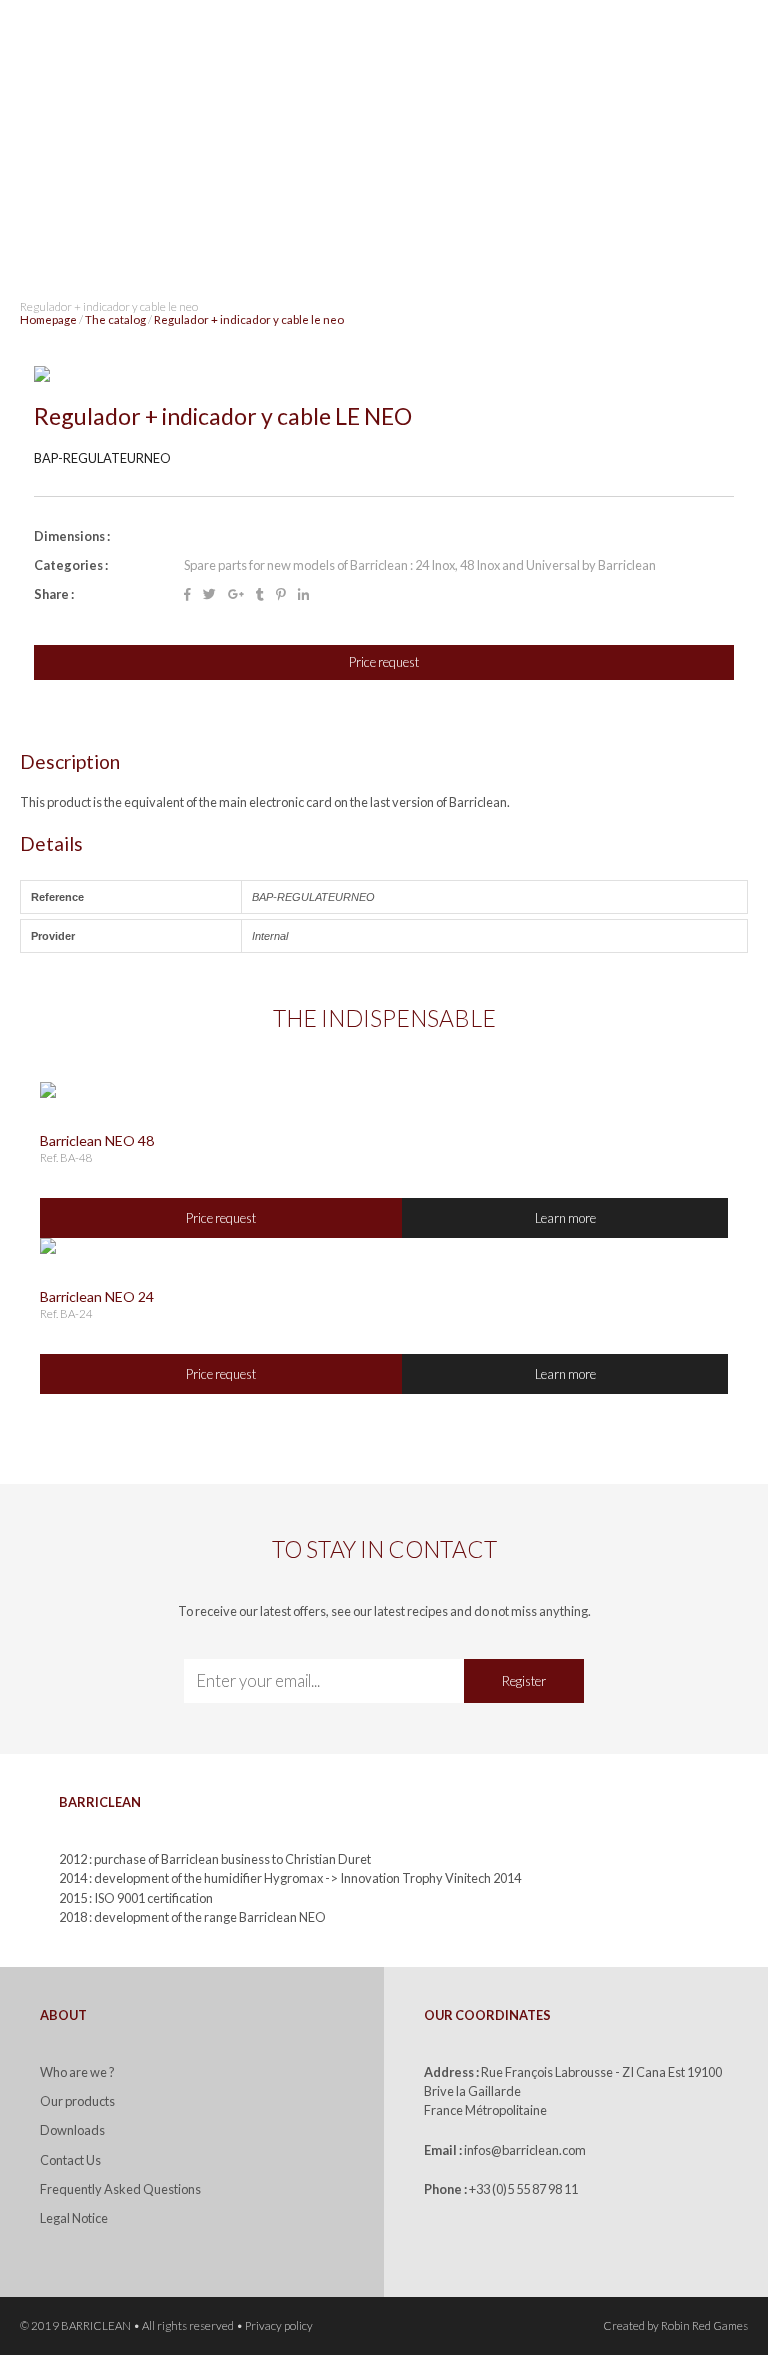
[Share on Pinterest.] (281, 594)
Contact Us (70, 2160)
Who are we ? (77, 2072)
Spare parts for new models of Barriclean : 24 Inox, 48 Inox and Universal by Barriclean (420, 565)
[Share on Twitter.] (209, 594)
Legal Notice (74, 2218)
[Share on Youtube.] (260, 594)
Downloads (72, 2130)
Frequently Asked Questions (120, 2189)
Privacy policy (279, 2325)
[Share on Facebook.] (187, 594)
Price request (384, 662)
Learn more (565, 1218)
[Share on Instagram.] (236, 594)
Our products (77, 2101)
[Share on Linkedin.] (303, 594)
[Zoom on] (384, 374)
